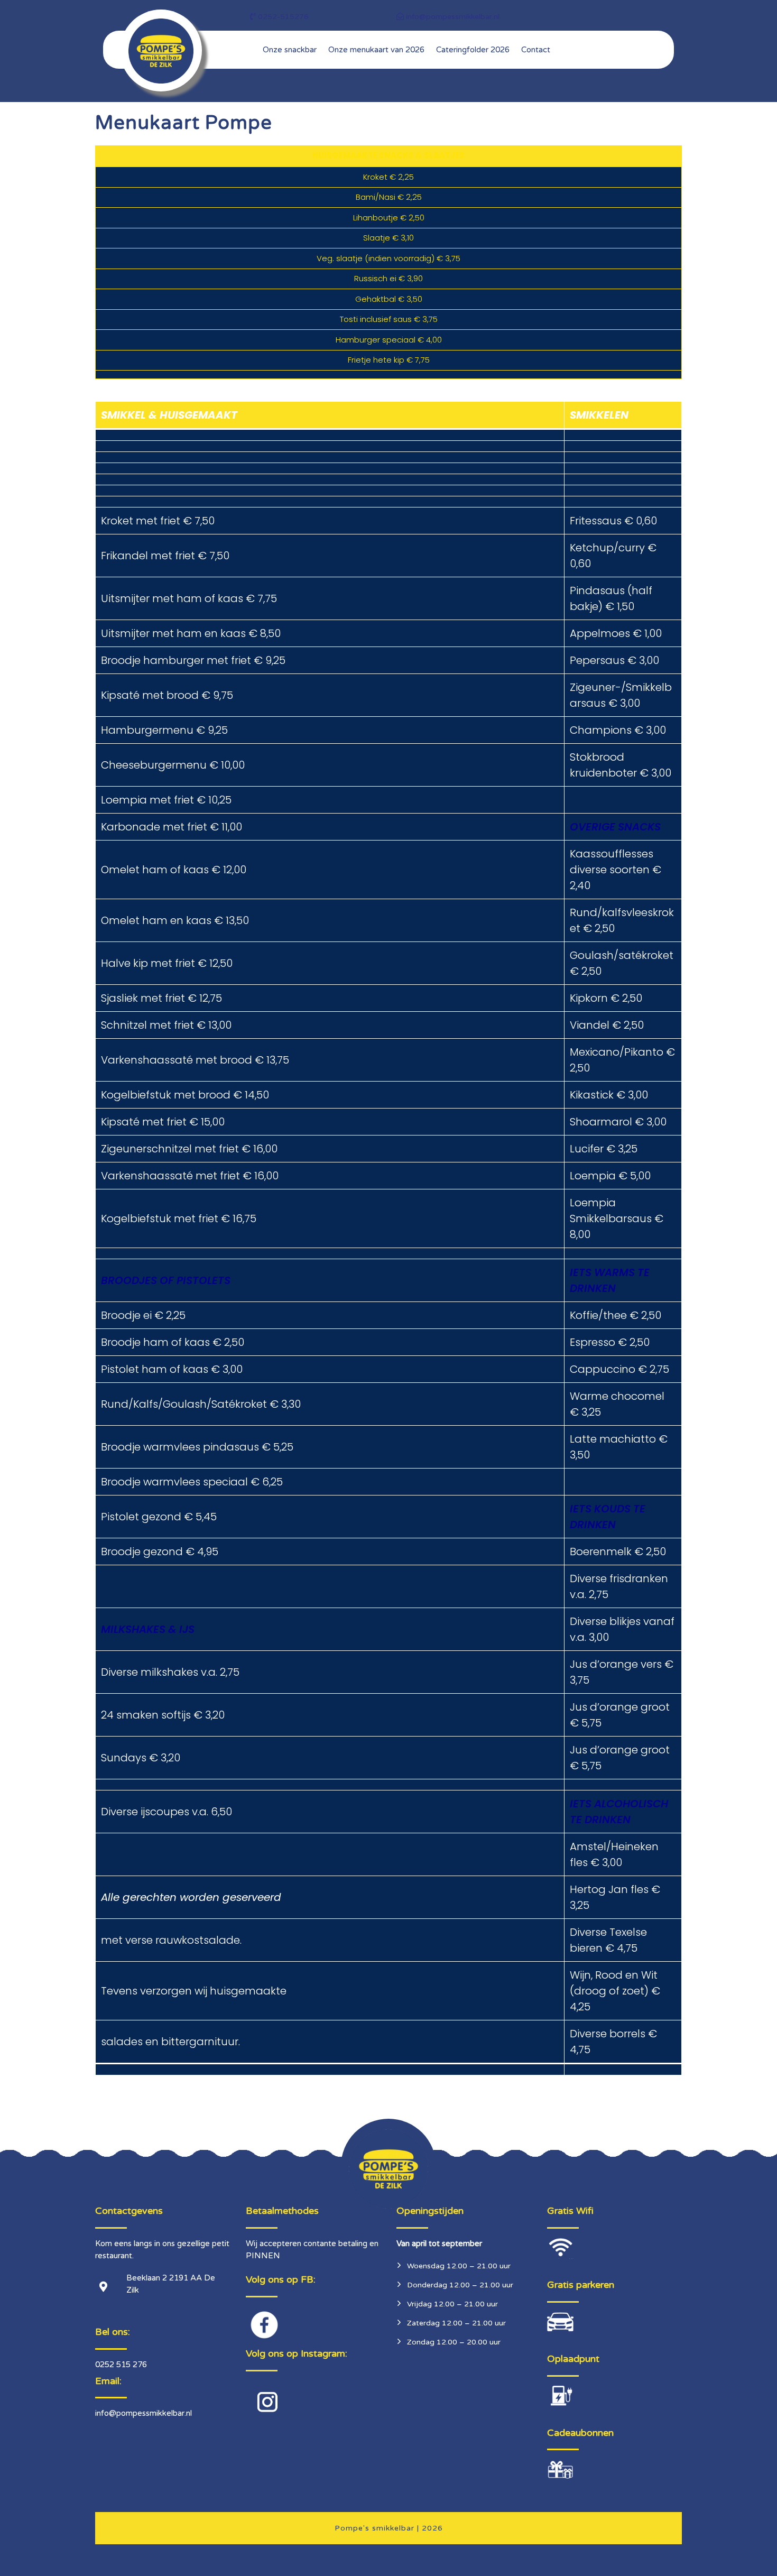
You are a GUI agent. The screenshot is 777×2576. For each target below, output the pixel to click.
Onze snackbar (290, 50)
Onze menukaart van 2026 (376, 50)
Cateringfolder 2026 (473, 50)
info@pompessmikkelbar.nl (144, 2413)
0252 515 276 (121, 2365)
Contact (536, 50)
